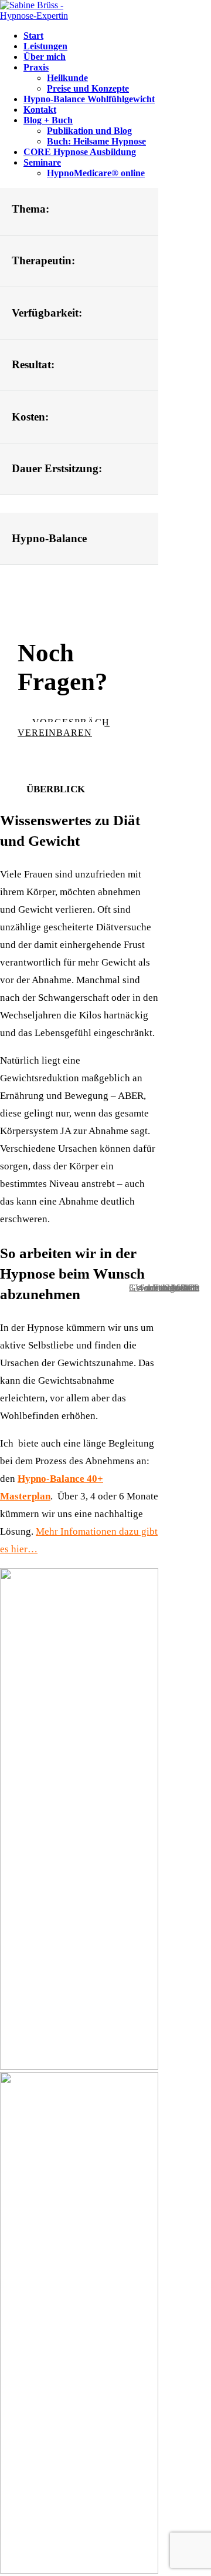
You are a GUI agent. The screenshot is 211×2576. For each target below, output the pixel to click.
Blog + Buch (48, 120)
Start (33, 36)
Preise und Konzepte (88, 88)
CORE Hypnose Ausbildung (80, 152)
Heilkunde (67, 78)
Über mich (45, 57)
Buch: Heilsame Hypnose (96, 141)
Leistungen (45, 46)
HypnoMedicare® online (96, 173)
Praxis (36, 67)
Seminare (42, 162)
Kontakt (40, 110)
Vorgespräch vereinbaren (64, 727)
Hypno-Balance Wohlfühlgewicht (89, 99)
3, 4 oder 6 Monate (164, 1288)
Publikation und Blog (89, 131)
